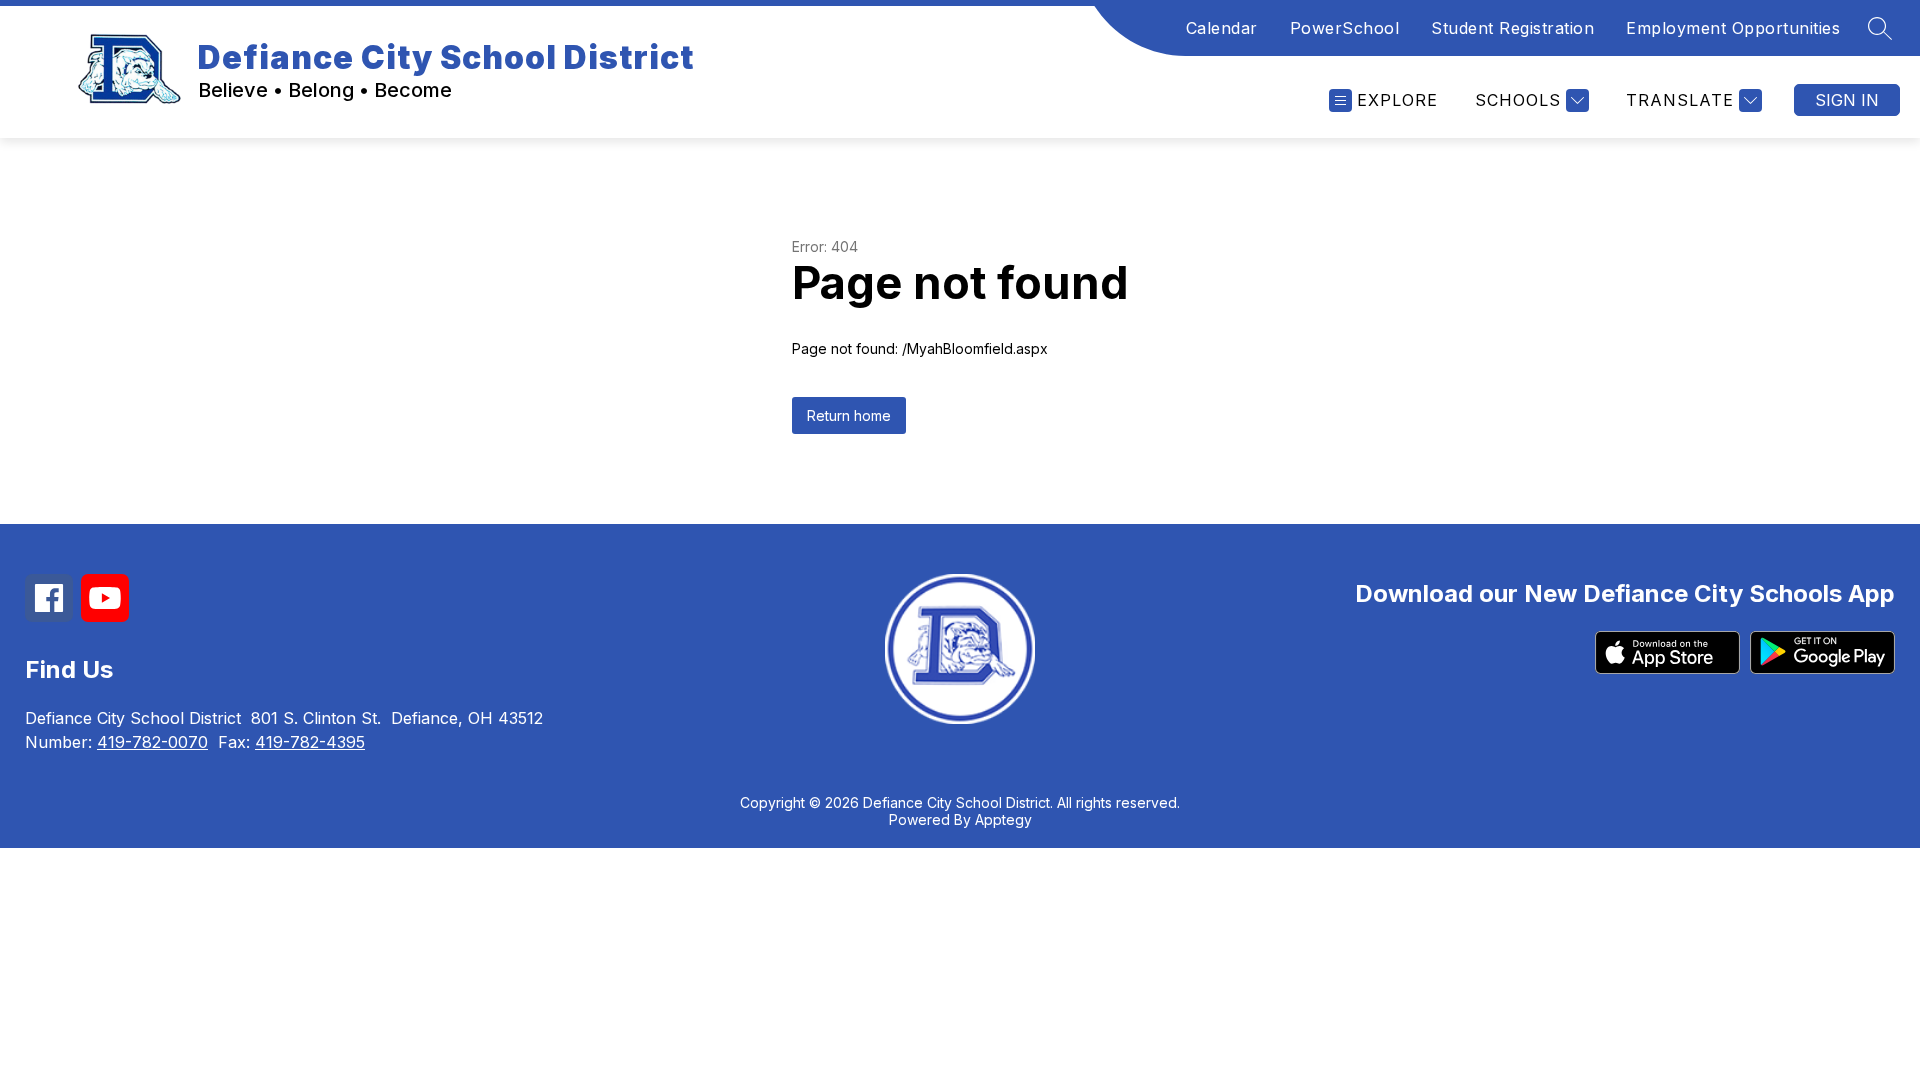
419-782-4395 (310, 742)
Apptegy (1003, 819)
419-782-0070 (152, 742)
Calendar (1222, 28)
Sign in (1847, 100)
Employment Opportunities (1733, 28)
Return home (849, 415)
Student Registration (1512, 28)
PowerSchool (1345, 28)
